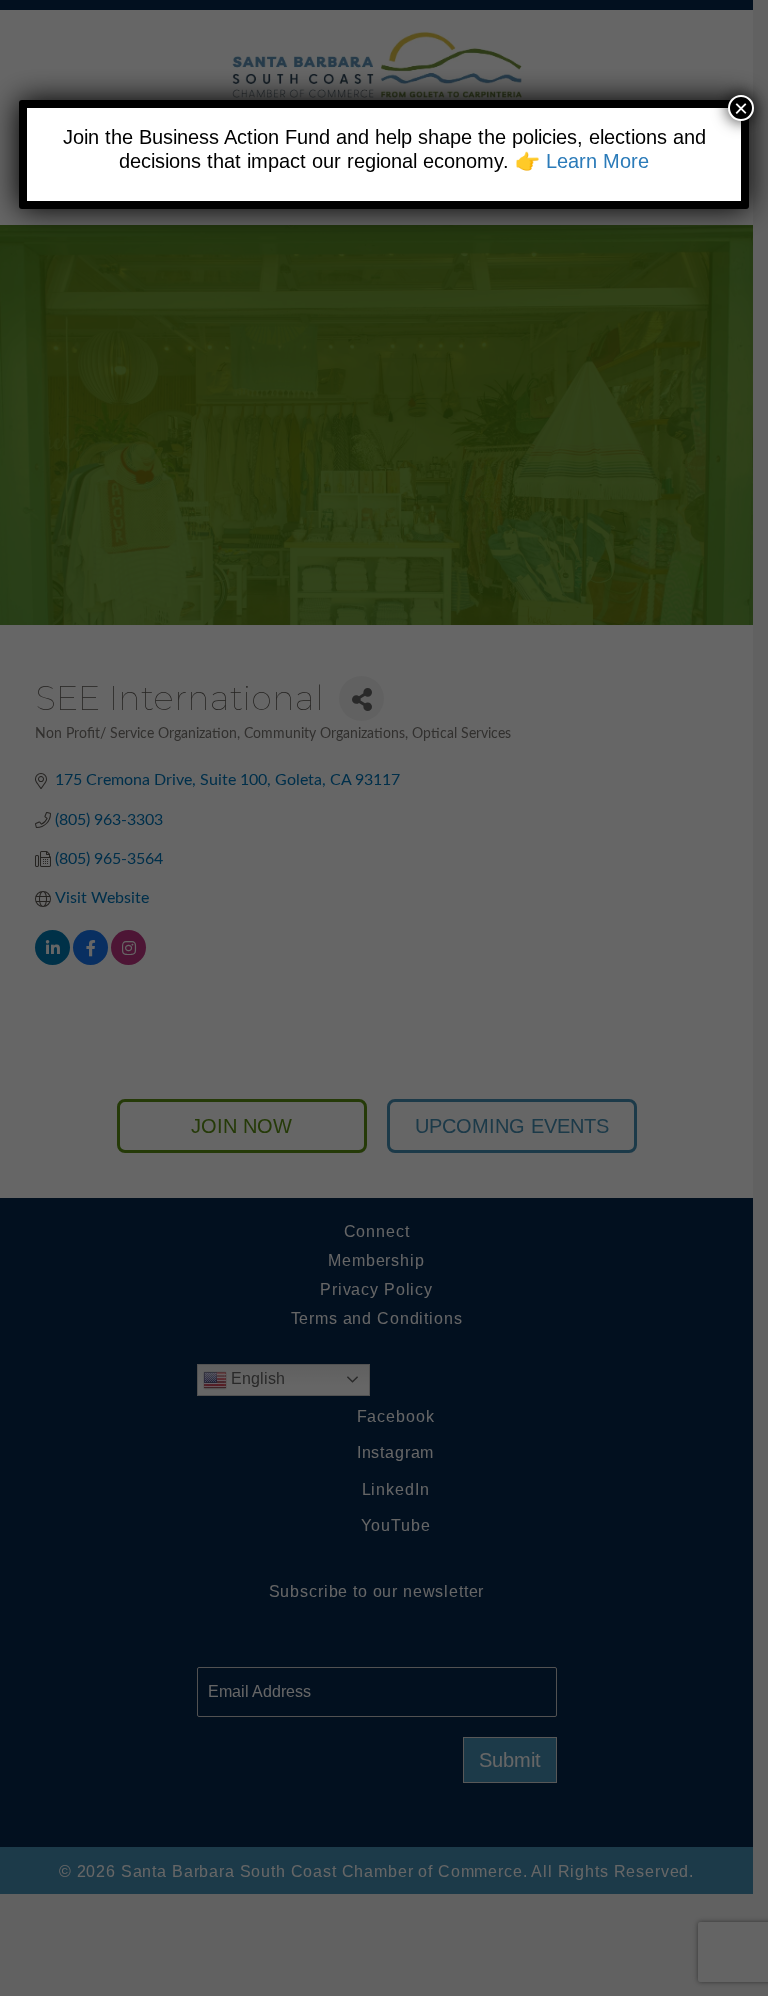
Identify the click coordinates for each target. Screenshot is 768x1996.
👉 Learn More (582, 161)
